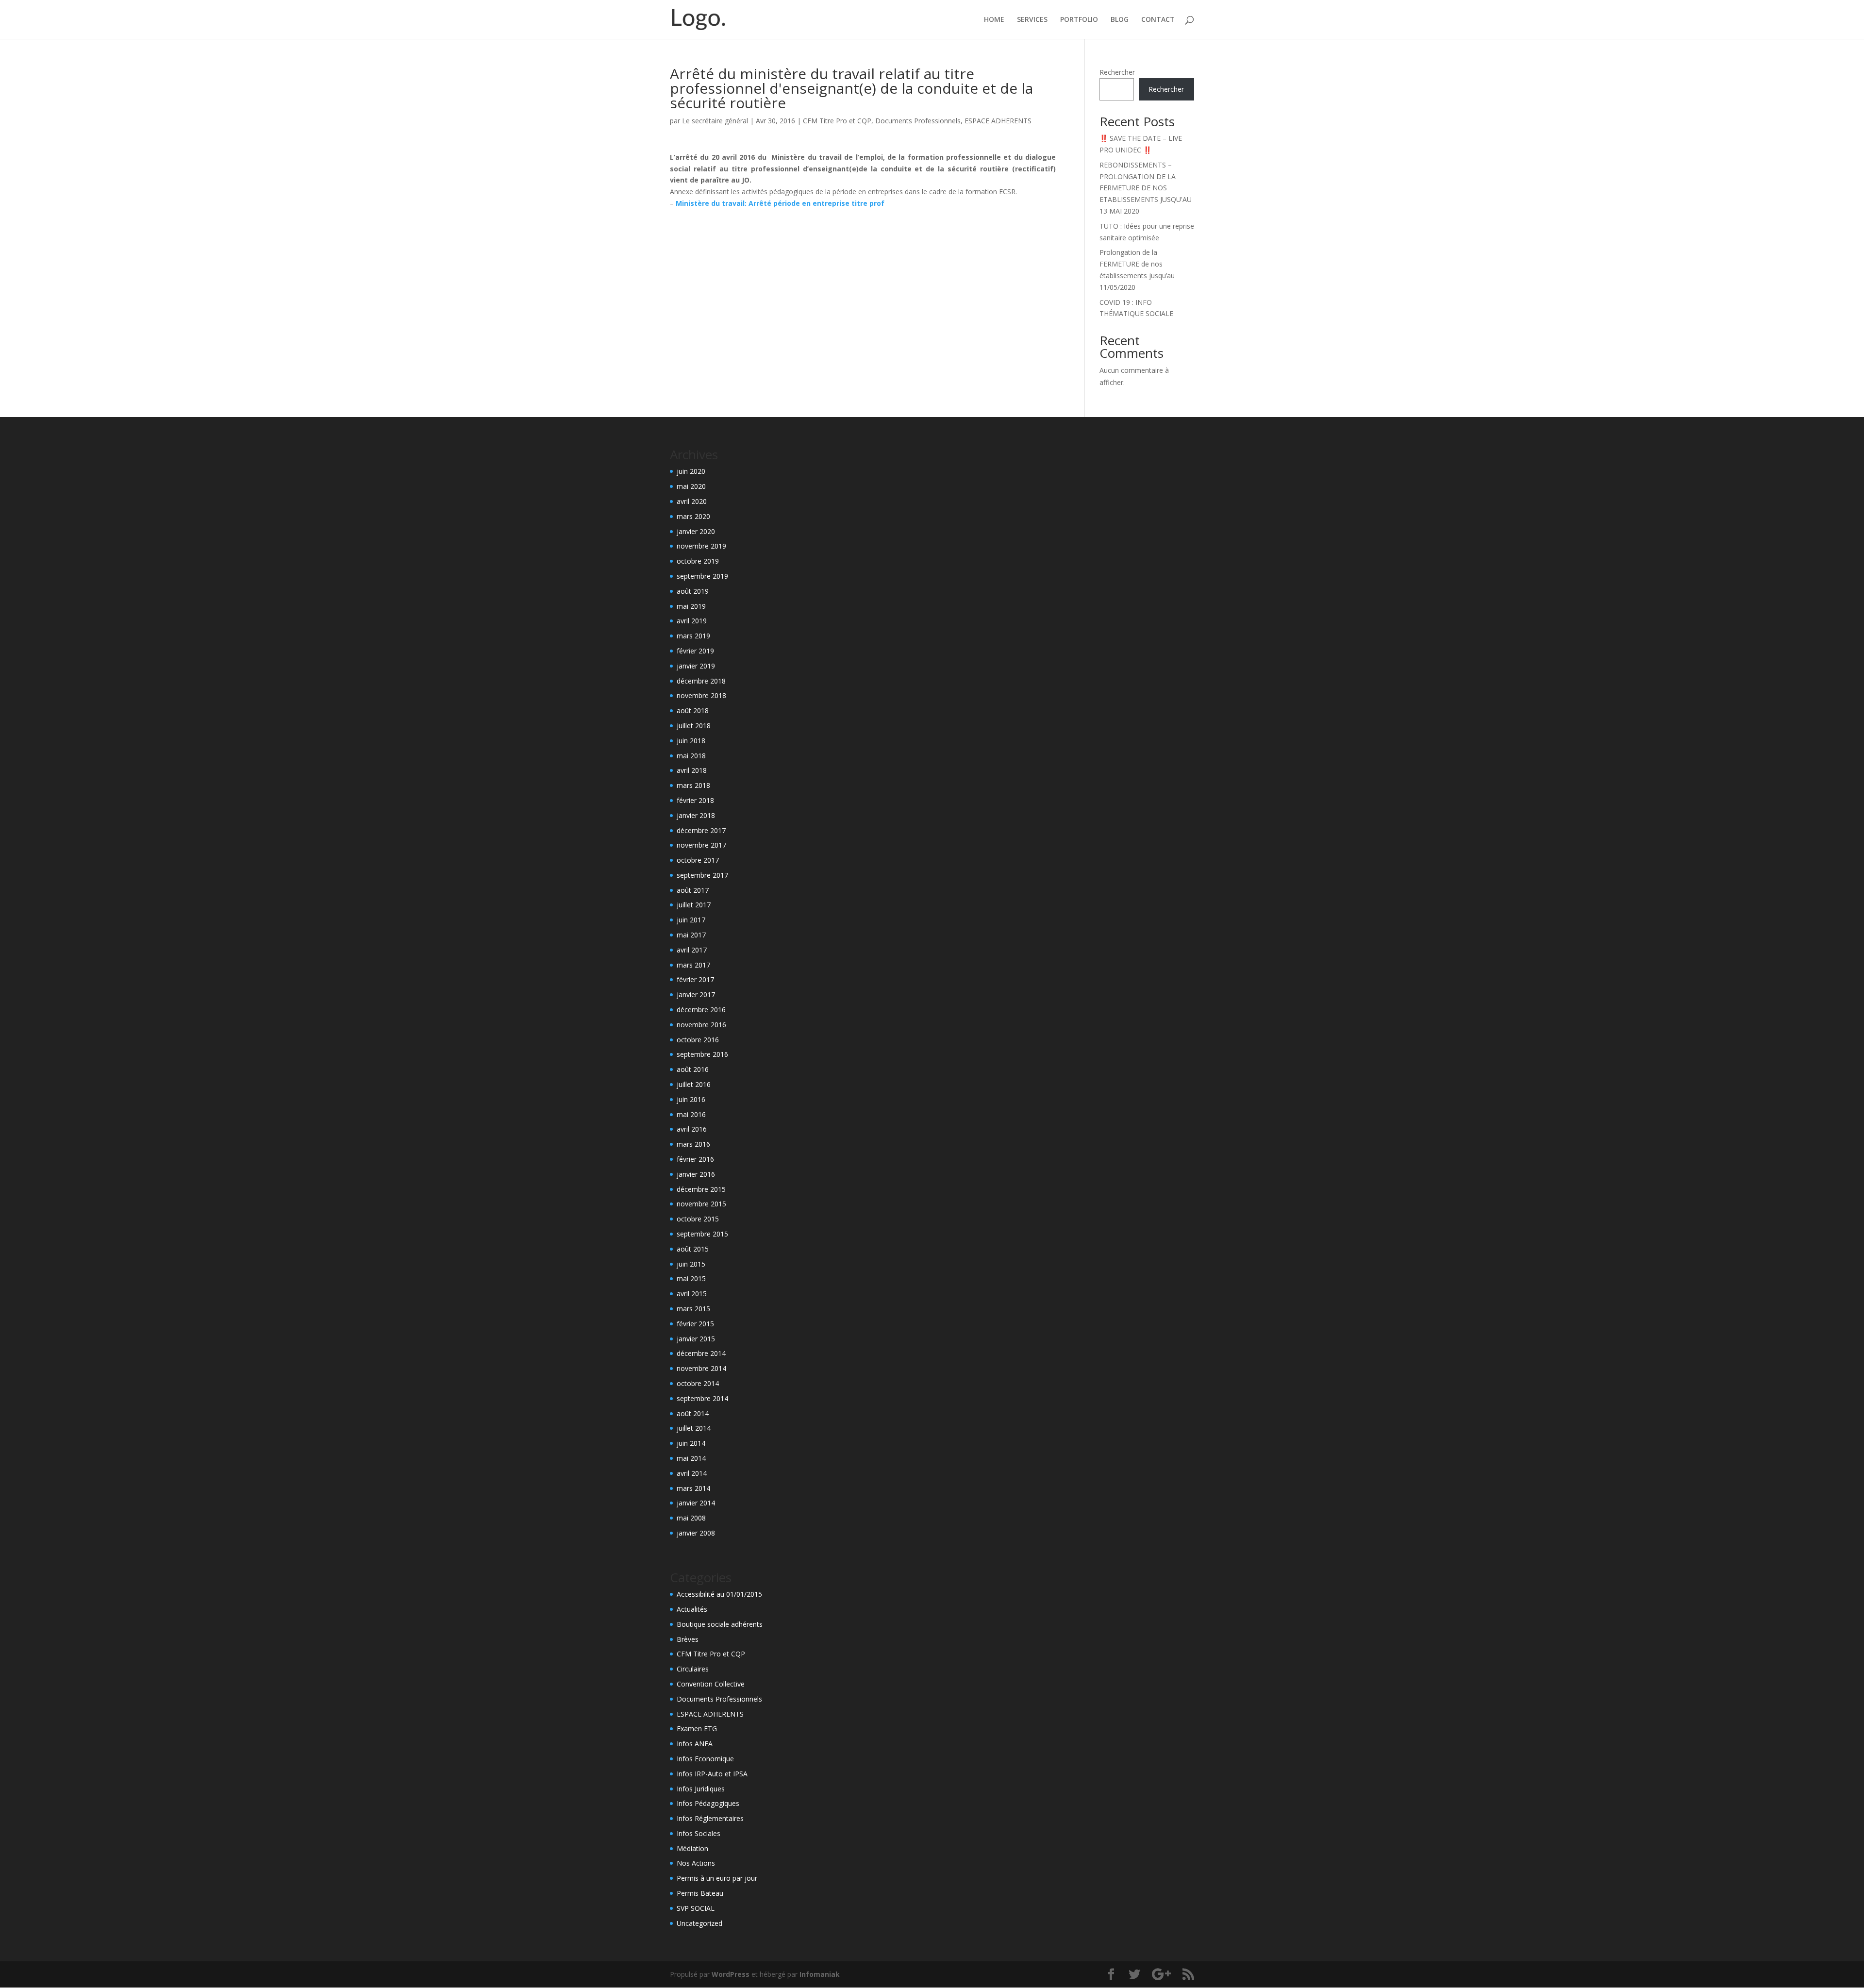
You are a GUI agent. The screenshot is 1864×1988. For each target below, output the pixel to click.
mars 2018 (693, 785)
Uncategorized (699, 1923)
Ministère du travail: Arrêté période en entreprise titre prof (780, 203)
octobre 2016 (698, 1040)
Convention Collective (711, 1684)
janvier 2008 (696, 1533)
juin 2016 (691, 1099)
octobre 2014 (698, 1383)
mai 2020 (691, 486)
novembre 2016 (701, 1025)
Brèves (688, 1639)
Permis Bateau (700, 1893)
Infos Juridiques (701, 1789)
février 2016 (695, 1159)
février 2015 (695, 1324)
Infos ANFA (695, 1744)
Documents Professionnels (918, 121)
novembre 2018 (701, 695)
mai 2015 (691, 1278)
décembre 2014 (701, 1353)
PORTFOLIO (1079, 20)
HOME (994, 20)
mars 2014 (693, 1488)
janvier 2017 (696, 994)
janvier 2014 (696, 1503)
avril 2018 (692, 770)
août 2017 (693, 890)
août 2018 (693, 710)
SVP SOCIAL (696, 1908)
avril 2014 (692, 1473)
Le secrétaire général (715, 121)
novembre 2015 (701, 1204)
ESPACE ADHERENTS (998, 121)
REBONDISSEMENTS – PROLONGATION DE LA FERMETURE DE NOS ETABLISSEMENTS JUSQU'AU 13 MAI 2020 (1146, 188)
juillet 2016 (694, 1084)
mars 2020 (693, 516)
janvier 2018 (696, 815)
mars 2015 (693, 1309)
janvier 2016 (696, 1174)
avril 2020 (692, 501)
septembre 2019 (702, 576)
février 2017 (695, 979)
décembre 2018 (701, 681)
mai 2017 (691, 935)
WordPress (731, 1974)
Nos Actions (696, 1863)
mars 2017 (693, 965)
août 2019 (693, 591)
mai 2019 (691, 606)
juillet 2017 (694, 905)
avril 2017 (692, 950)
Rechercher (1117, 72)
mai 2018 (691, 756)
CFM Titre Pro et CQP (837, 121)
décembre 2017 (701, 830)
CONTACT (1158, 20)
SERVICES (1032, 20)
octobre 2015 (698, 1219)
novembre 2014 (701, 1368)
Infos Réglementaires (710, 1818)
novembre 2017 (701, 845)
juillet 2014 (694, 1428)
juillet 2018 (694, 726)
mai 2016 (691, 1114)
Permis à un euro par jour (717, 1878)
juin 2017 (691, 920)
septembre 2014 (702, 1398)
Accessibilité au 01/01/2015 (719, 1594)
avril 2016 (692, 1129)
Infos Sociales (699, 1833)
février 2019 (695, 651)
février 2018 (695, 800)
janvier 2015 (696, 1339)
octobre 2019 (698, 561)
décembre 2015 (701, 1189)
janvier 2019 (696, 666)
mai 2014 (691, 1458)
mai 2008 (691, 1518)
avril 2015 (692, 1294)
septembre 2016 (702, 1054)
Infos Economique (705, 1759)
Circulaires (693, 1669)
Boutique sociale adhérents (720, 1624)
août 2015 (693, 1249)
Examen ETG (697, 1729)
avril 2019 (692, 621)
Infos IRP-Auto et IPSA (712, 1774)
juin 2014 (691, 1443)
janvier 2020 (696, 531)
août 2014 (693, 1413)
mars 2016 (693, 1144)
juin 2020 (691, 471)
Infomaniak (820, 1974)
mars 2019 (693, 636)
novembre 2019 (701, 546)
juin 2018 (691, 741)
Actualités (692, 1609)
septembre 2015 (702, 1234)
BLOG (1120, 20)
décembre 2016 (701, 1010)
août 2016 (693, 1069)
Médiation (692, 1848)
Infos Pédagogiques (708, 1803)
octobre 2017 (698, 860)
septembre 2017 (702, 875)
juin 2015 (691, 1264)
